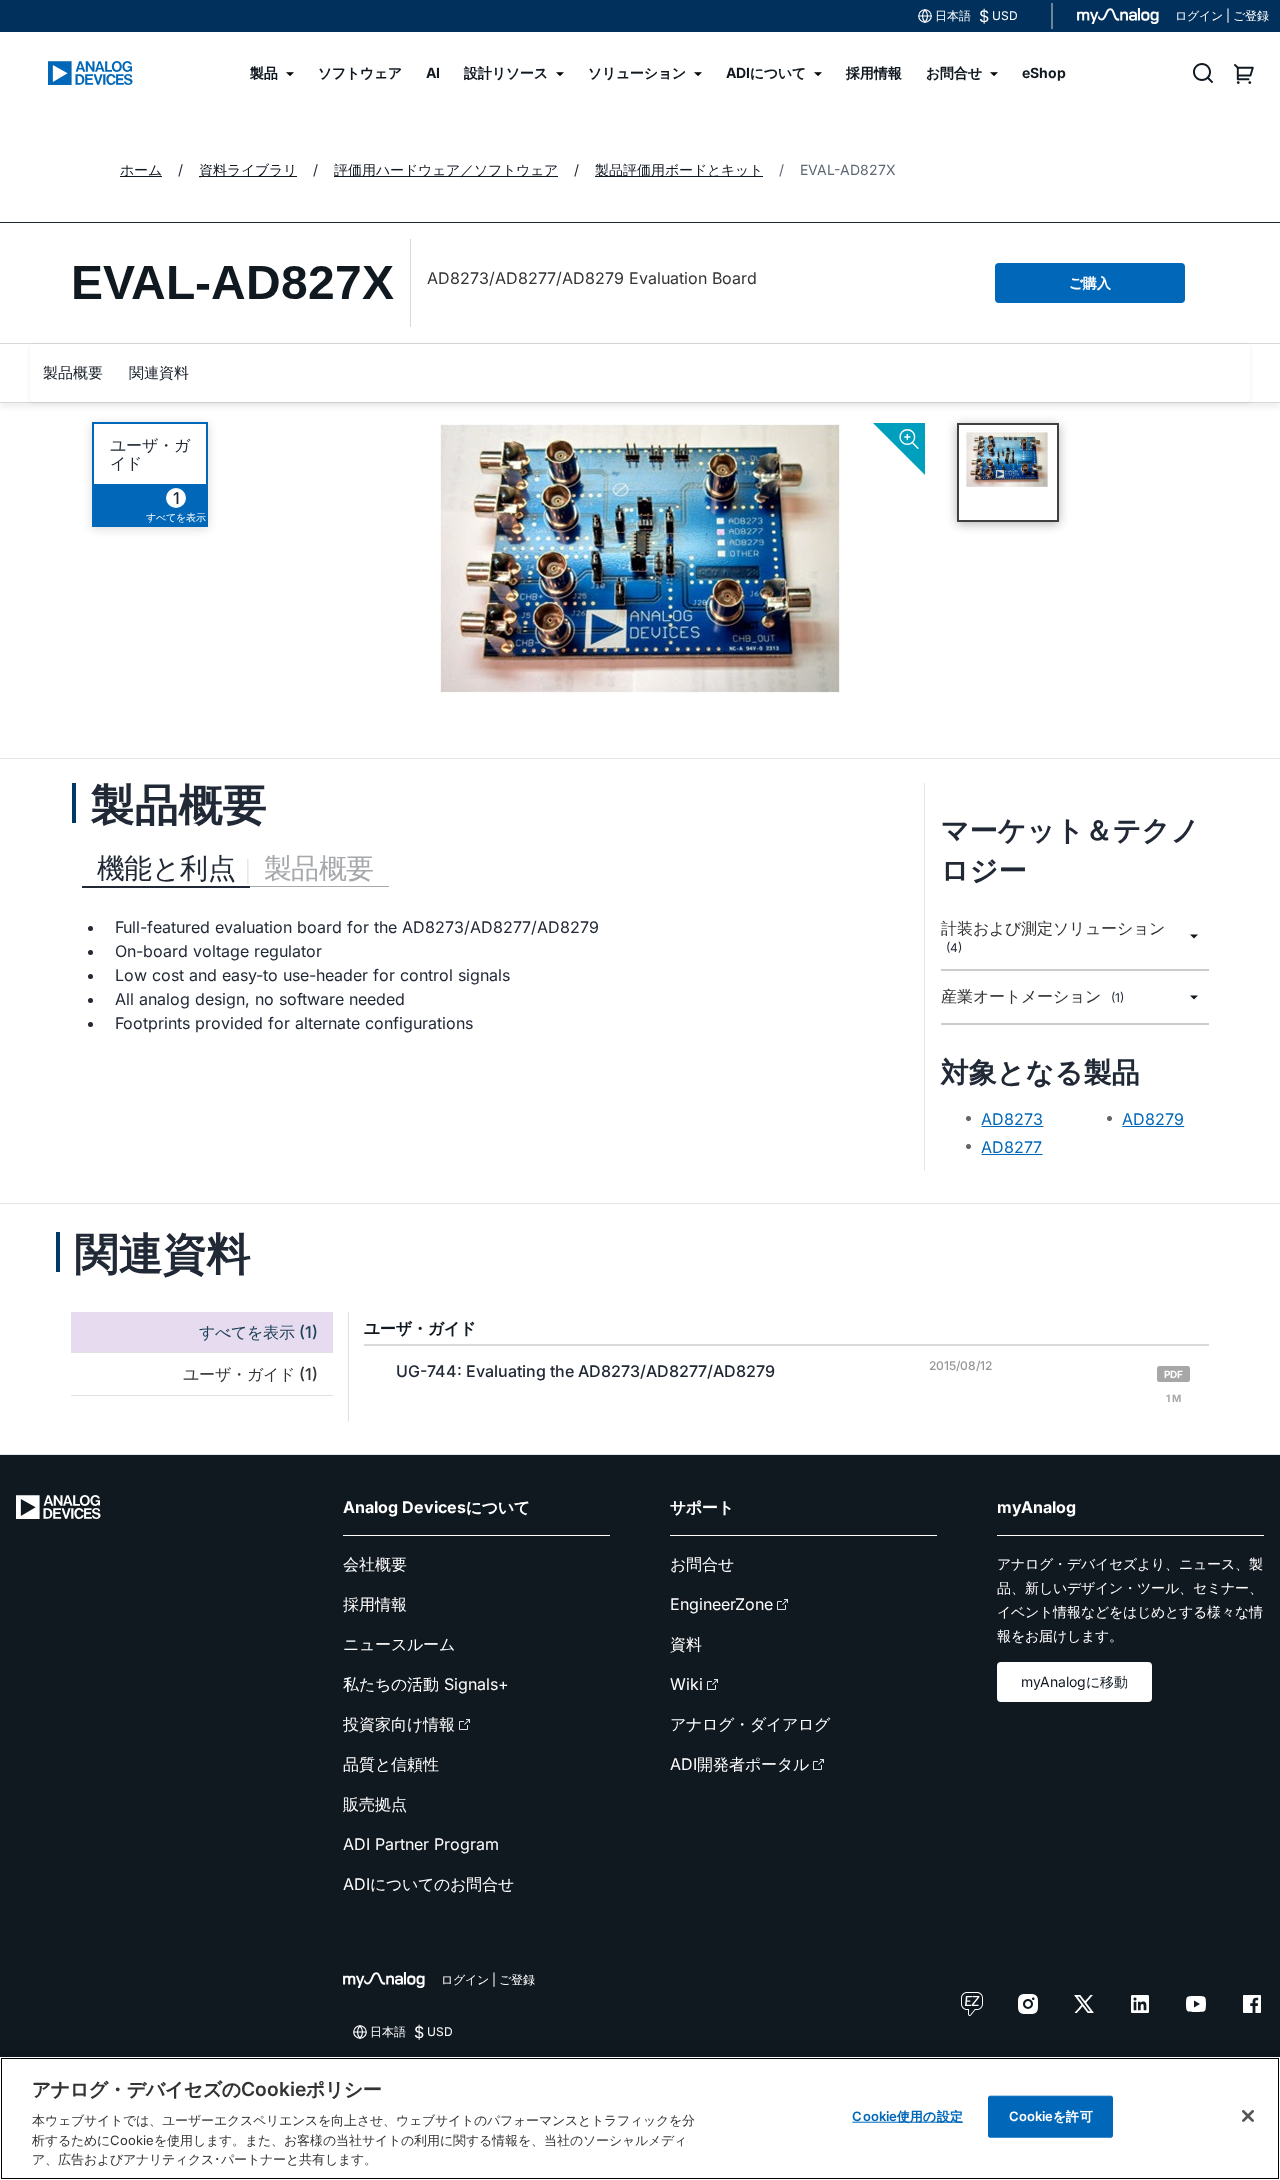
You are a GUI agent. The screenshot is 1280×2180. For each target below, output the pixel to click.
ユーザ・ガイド (150, 454)
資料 (686, 1644)
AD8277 (1011, 1147)
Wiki (686, 1684)
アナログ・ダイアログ (750, 1724)
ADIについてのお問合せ (428, 1884)
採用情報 (375, 1604)
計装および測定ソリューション (1053, 937)
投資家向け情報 (399, 1724)
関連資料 (159, 372)
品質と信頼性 (391, 1764)
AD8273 (1012, 1119)
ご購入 (1090, 282)
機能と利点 (166, 868)
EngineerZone (721, 1604)
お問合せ (702, 1564)
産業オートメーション (1032, 996)
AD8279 (1153, 1119)
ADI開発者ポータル (739, 1764)
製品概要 (73, 372)
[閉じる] (1248, 2116)
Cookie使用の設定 (907, 2116)
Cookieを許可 (1051, 2116)
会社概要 (375, 1564)
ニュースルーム (399, 1644)
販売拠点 (375, 1804)
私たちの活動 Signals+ (426, 1684)
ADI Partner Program (421, 1844)
